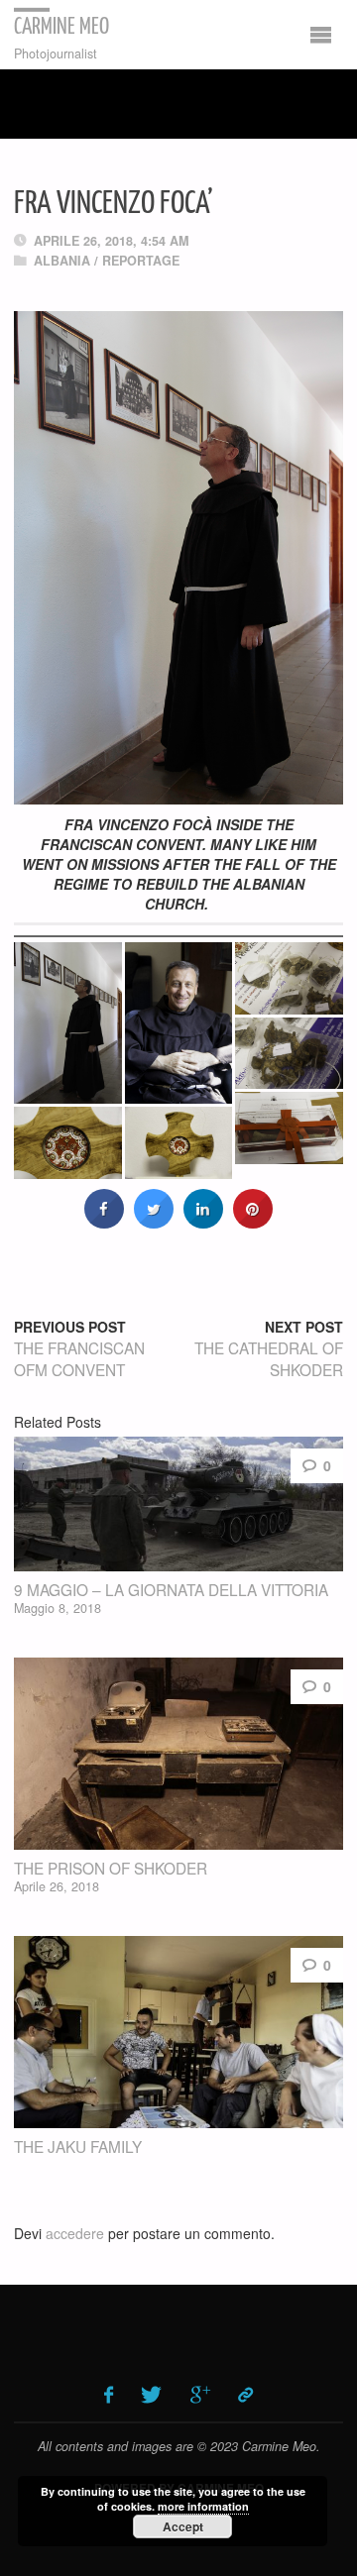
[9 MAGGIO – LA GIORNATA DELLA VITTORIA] (178, 1504)
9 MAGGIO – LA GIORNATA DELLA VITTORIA (171, 1589)
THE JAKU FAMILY (78, 2146)
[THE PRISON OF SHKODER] (178, 1754)
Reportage (141, 261)
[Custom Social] (246, 2395)
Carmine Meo (61, 28)
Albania (62, 261)
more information (203, 2506)
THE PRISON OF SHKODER (111, 1868)
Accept (183, 2526)
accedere (75, 2233)
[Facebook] (109, 2395)
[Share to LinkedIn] (203, 1223)
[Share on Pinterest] (253, 1223)
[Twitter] (151, 2395)
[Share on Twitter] (154, 1223)
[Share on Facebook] (104, 1223)
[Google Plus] (200, 2395)
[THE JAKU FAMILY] (178, 2033)
